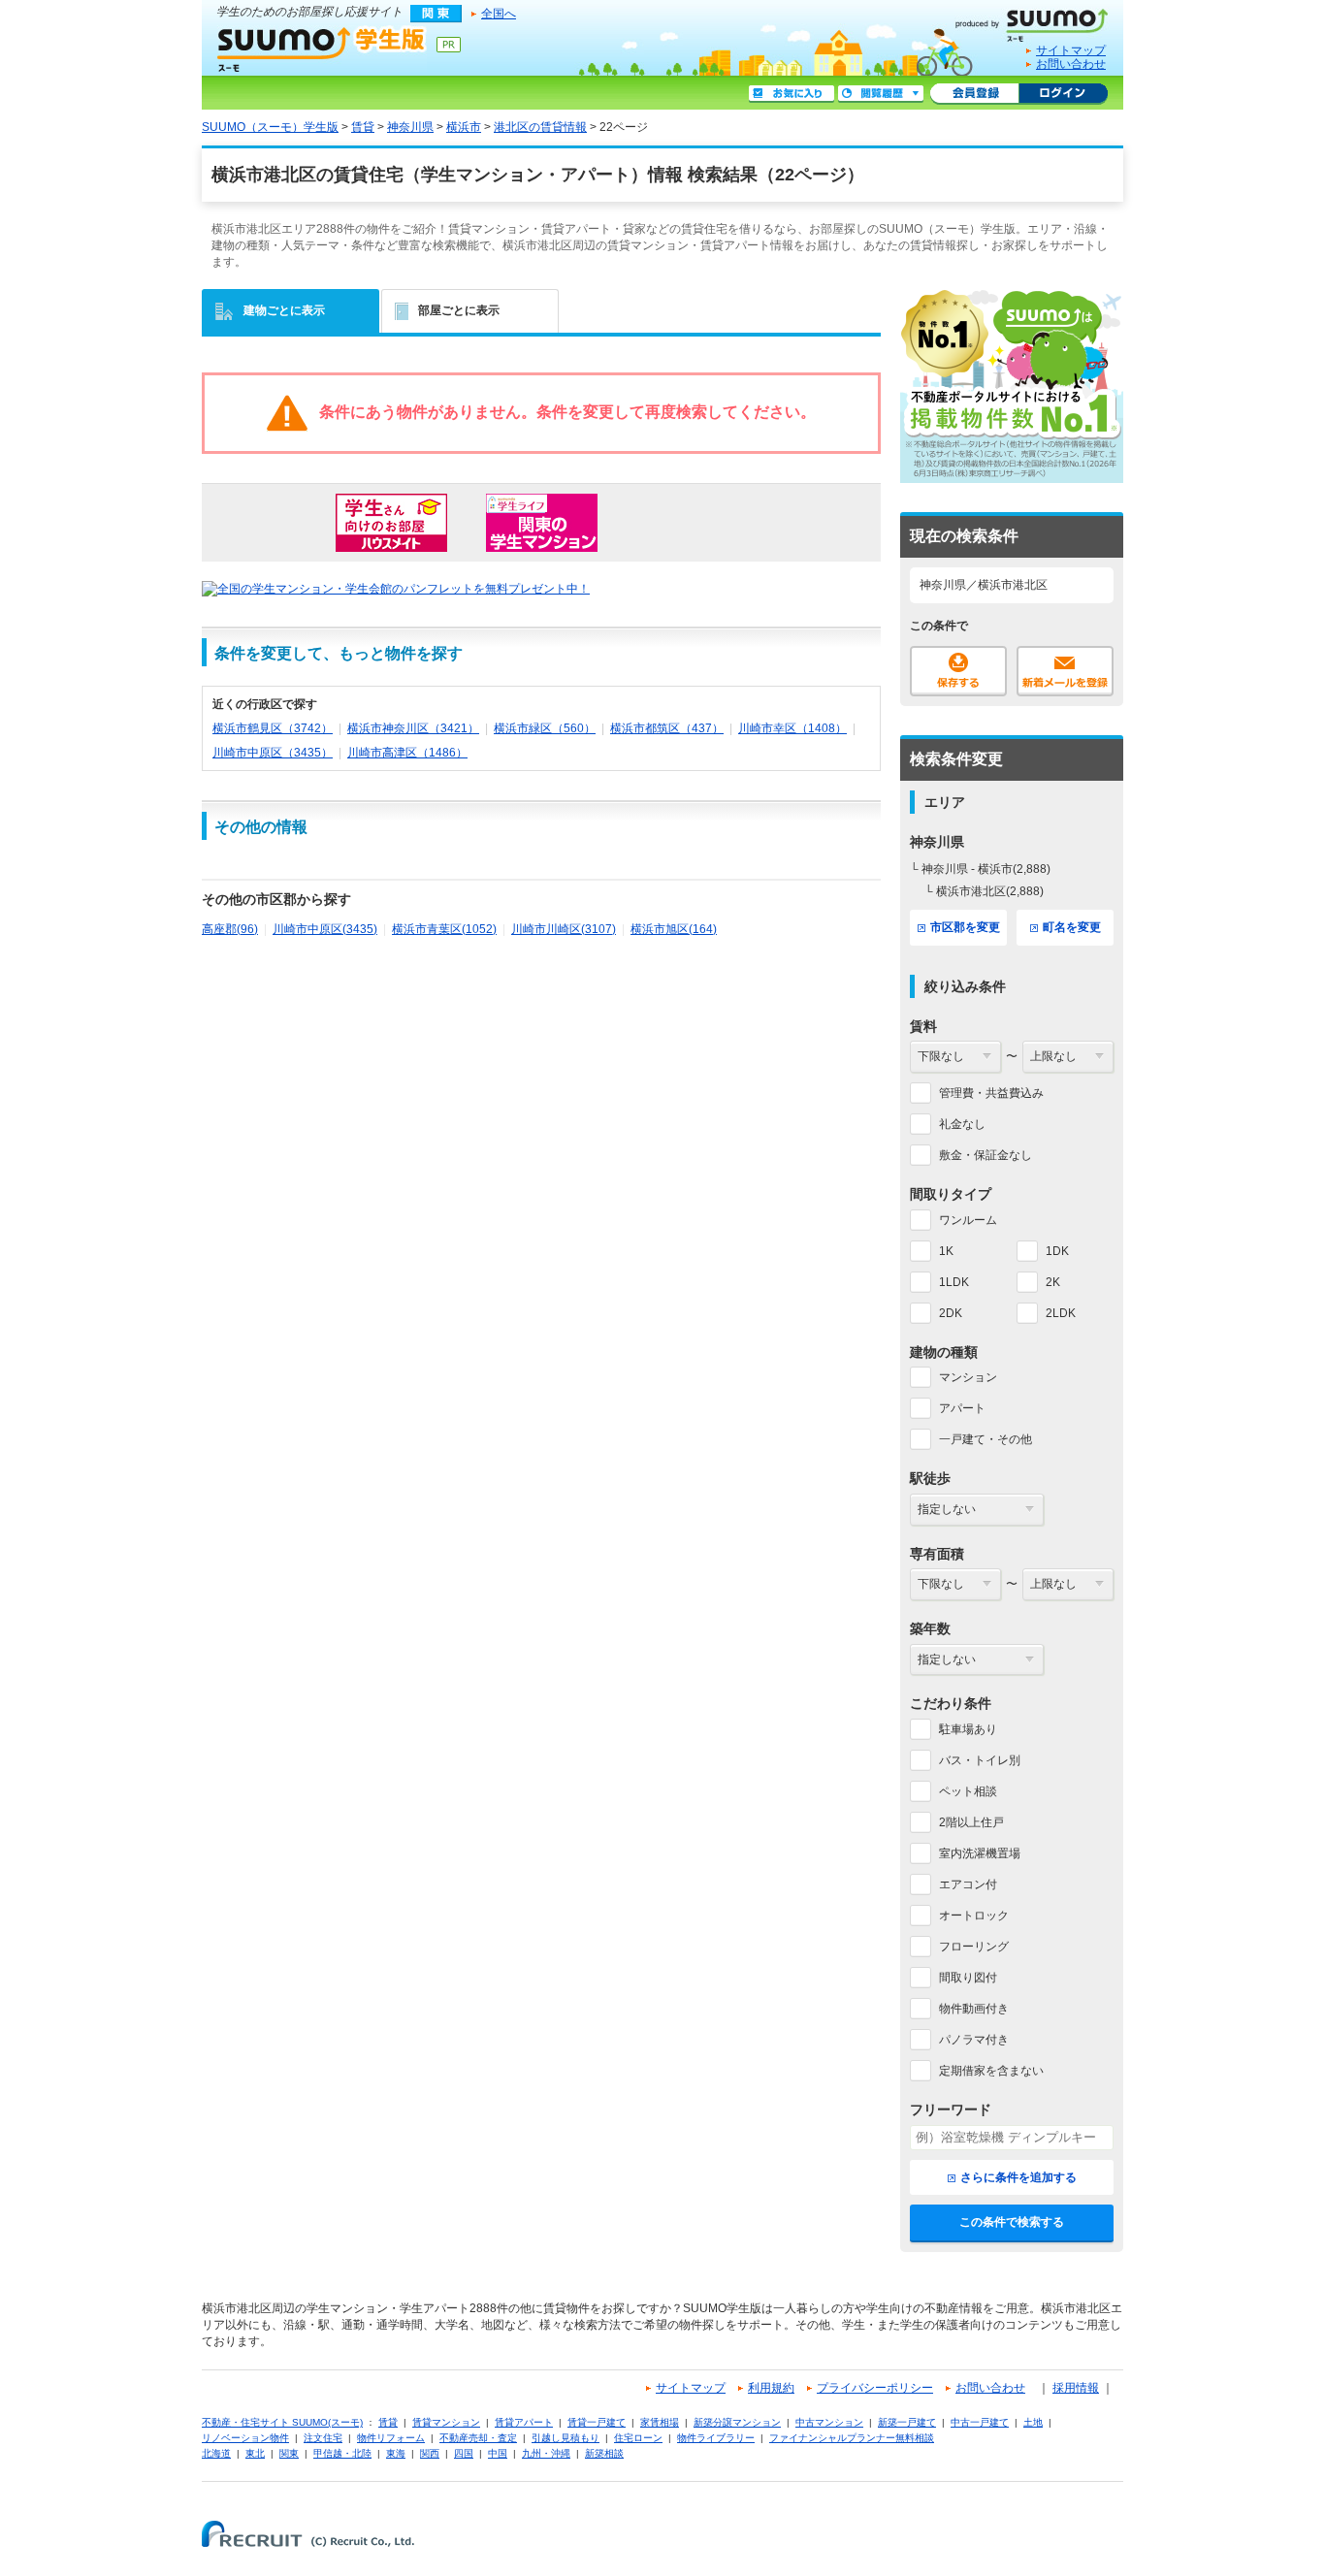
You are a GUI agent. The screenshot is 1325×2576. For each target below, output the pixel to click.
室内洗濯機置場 (980, 1853)
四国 (464, 2453)
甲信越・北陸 (342, 2453)
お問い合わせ (1071, 64)
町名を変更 (1072, 927)
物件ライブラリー (716, 2438)
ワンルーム (968, 1220)
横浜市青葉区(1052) (444, 929)
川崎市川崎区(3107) (564, 929)
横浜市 (464, 127)
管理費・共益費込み (991, 1093)
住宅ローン (638, 2438)
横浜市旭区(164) (674, 929)
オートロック (974, 1916)
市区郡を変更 (965, 927)
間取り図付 (968, 1978)
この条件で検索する (1012, 2222)
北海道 (216, 2453)
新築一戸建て (907, 2422)
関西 (430, 2453)
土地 (1033, 2422)
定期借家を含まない (991, 2071)
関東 (289, 2453)
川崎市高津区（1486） (407, 753)
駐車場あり (968, 1729)
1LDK (954, 1282)
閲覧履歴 (881, 94)
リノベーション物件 (245, 2438)
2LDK (1061, 1313)
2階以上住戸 (971, 1822)
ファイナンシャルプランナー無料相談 (852, 2438)
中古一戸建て (980, 2422)
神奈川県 (410, 127)
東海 (396, 2453)
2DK (951, 1313)
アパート (962, 1408)
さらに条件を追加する (1018, 2177)
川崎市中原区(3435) (325, 929)
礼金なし (962, 1124)
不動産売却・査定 (478, 2438)
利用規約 (771, 2388)
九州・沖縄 (546, 2453)
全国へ (499, 14)
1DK (1057, 1251)
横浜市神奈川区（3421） (413, 728)
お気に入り (792, 94)
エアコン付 (968, 1884)
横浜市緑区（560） (545, 728)
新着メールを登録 (1065, 671)
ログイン (1063, 94)
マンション (968, 1377)
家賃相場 (660, 2422)
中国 (498, 2453)
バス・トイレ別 (980, 1760)
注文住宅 (323, 2438)
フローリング (974, 1947)
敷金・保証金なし (986, 1155)
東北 (255, 2453)
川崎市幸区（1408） (792, 728)
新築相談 (604, 2453)
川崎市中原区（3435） (273, 753)
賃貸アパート (524, 2422)
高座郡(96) (230, 929)
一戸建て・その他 (986, 1439)
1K (946, 1251)
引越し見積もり (566, 2438)
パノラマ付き (974, 2040)
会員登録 (974, 94)
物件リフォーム (391, 2438)
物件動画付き (974, 2009)
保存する (958, 671)
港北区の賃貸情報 (540, 127)
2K (1053, 1282)
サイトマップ (1071, 50)
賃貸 (363, 127)
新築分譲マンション (737, 2422)
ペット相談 (968, 1791)
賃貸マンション (446, 2422)
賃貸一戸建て (597, 2422)
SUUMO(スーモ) (1039, 21)
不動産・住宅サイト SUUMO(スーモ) (282, 2422)
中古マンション (829, 2422)
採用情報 (1076, 2388)
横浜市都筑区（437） (667, 728)
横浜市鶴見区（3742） (273, 728)
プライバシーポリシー (875, 2388)
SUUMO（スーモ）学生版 (322, 48)
